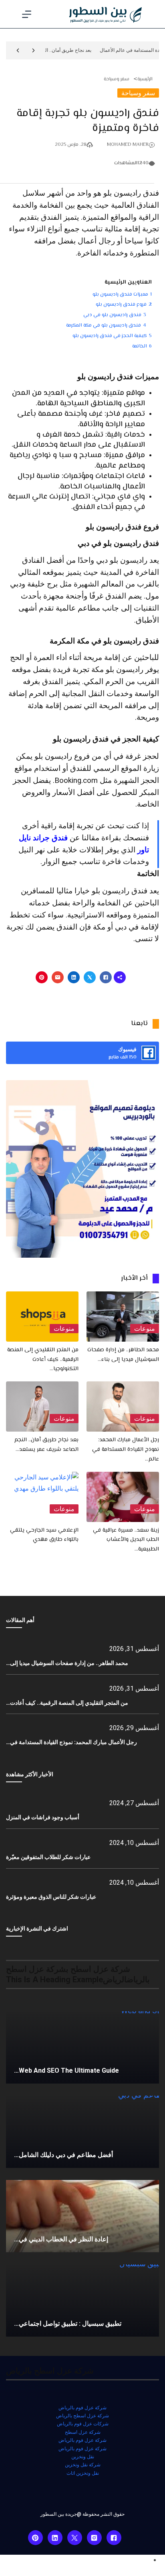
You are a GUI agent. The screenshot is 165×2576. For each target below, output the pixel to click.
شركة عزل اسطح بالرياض (82, 2416)
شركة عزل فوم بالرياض (82, 2408)
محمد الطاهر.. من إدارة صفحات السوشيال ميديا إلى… (67, 1663)
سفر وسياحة (117, 79)
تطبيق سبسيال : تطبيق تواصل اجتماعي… (68, 2324)
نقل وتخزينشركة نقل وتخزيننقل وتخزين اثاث (83, 2465)
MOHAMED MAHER (128, 145)
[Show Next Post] (18, 50)
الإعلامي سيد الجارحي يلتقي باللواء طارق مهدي (44, 1535)
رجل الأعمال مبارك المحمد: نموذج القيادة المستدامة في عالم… (126, 1450)
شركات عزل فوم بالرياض (83, 2424)
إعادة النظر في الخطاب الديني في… (61, 2239)
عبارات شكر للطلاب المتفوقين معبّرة (48, 1857)
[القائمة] (27, 14)
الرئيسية (145, 79)
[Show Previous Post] (33, 50)
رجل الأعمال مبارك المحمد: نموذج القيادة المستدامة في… (71, 1742)
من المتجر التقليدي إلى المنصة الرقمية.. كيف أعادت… (67, 1703)
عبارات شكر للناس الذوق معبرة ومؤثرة (51, 1897)
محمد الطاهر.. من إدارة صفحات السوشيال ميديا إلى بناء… (123, 1355)
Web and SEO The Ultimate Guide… (66, 2070)
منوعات (145, 1329)
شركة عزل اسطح (83, 2432)
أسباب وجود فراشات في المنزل (43, 1817)
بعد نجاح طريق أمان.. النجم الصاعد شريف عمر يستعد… (46, 1445)
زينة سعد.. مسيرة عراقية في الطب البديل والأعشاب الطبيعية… (126, 1540)
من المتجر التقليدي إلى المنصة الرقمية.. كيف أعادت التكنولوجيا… (43, 1360)
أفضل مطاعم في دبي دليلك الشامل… (63, 2155)
